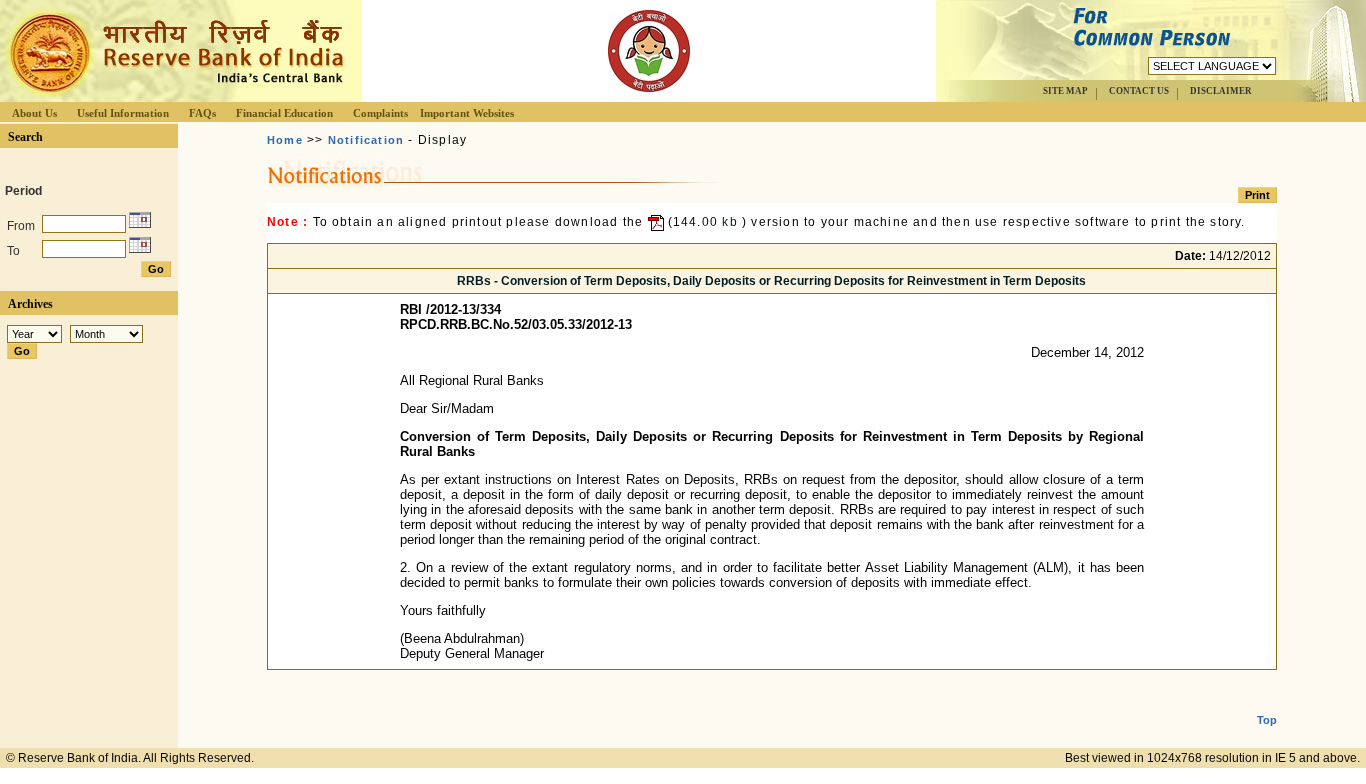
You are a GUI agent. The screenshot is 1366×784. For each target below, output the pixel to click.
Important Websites (467, 113)
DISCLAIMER (1221, 91)
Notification (366, 140)
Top (1267, 720)
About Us (34, 113)
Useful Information (123, 113)
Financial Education (284, 113)
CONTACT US (1139, 91)
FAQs (202, 113)
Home (285, 140)
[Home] (174, 96)
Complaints (380, 113)
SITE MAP (1065, 91)
